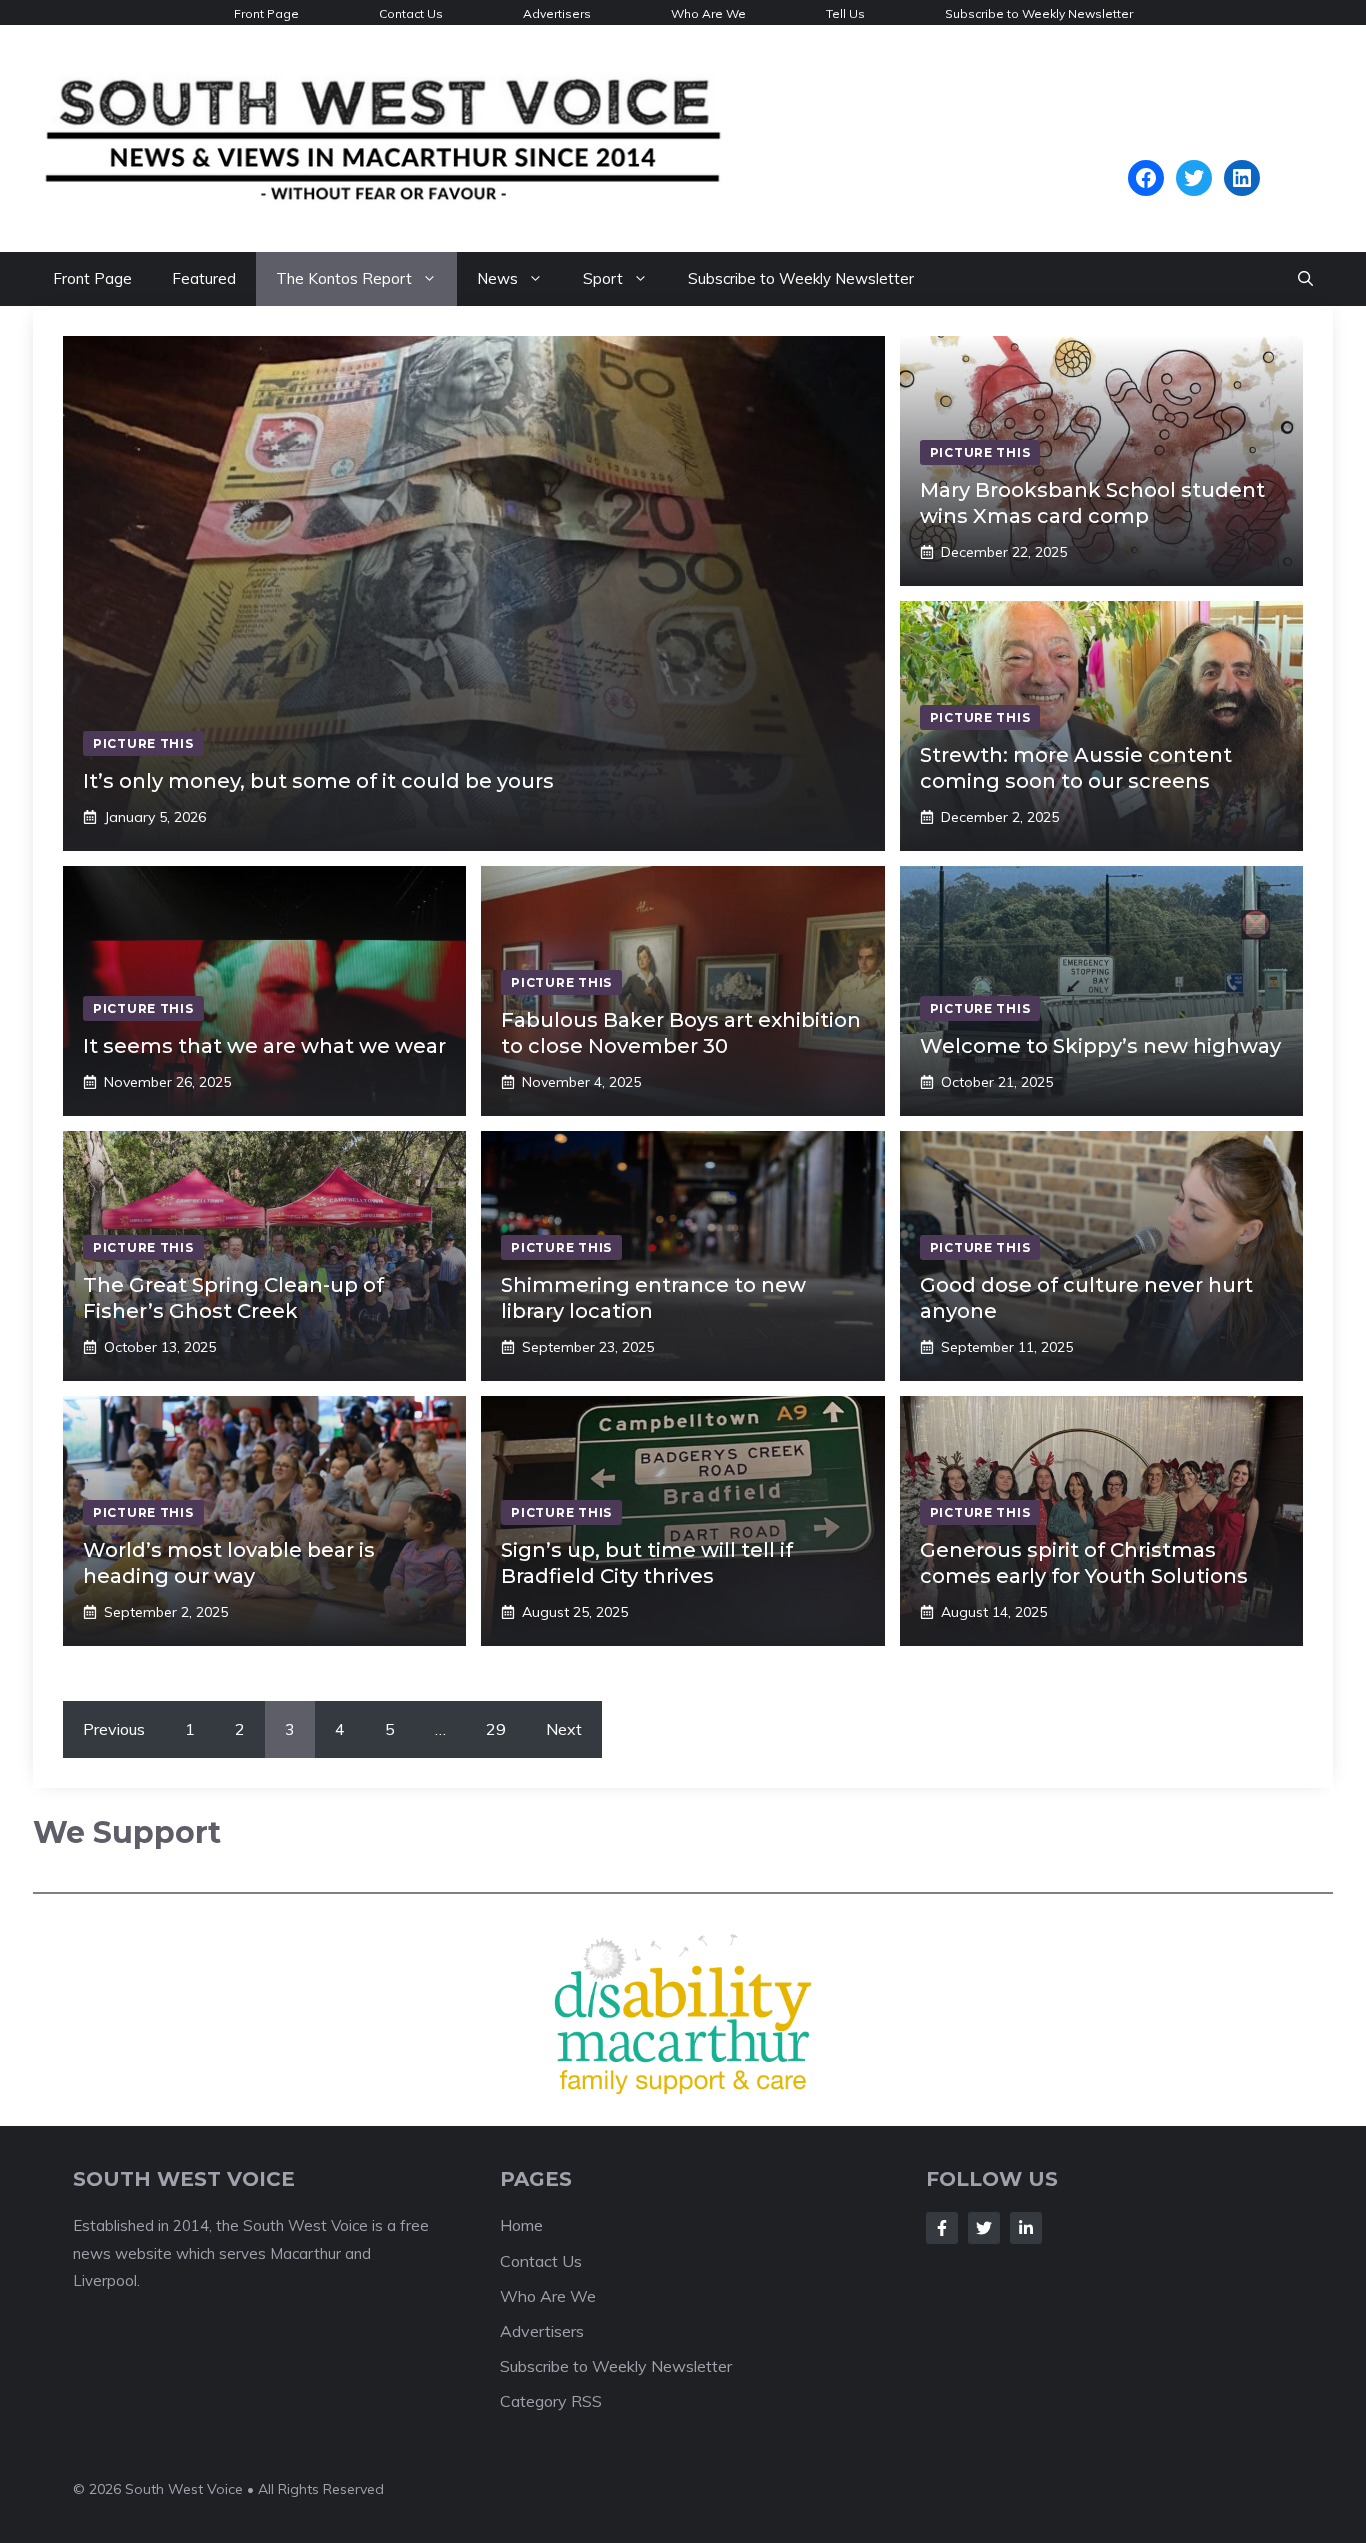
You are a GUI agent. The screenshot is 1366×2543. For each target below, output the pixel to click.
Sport (603, 278)
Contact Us (411, 13)
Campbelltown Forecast (1193, 150)
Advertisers (557, 13)
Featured (204, 278)
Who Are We (708, 13)
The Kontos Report (344, 278)
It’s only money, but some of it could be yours (318, 781)
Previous (114, 1729)
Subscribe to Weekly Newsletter (1039, 13)
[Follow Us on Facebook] (942, 2223)
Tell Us (845, 13)
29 (496, 1729)
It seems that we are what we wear (264, 1046)
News (497, 278)
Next (564, 1729)
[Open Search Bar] (1305, 279)
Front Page (266, 13)
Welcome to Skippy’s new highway (1100, 1046)
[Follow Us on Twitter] (984, 2223)
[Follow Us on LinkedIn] (1026, 2223)
